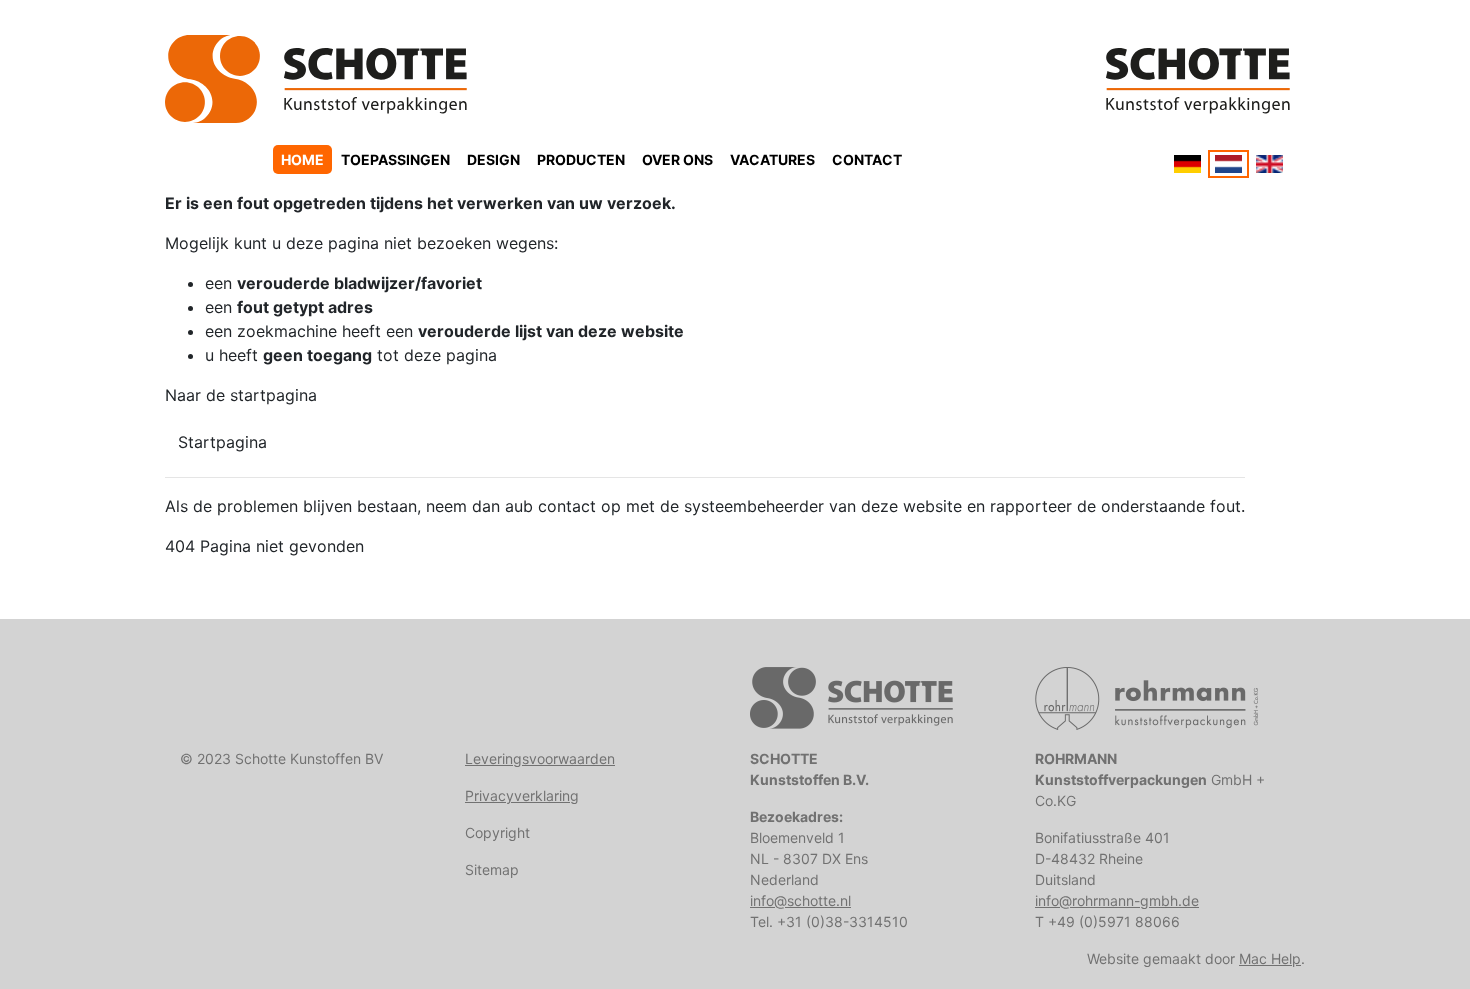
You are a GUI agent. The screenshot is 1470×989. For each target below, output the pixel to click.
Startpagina (222, 442)
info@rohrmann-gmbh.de (1117, 900)
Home (302, 159)
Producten (581, 159)
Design (493, 159)
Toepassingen (395, 159)
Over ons (677, 159)
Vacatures (772, 159)
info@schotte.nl (800, 900)
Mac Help (1270, 958)
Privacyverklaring (522, 795)
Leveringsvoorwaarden (540, 758)
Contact (867, 159)
